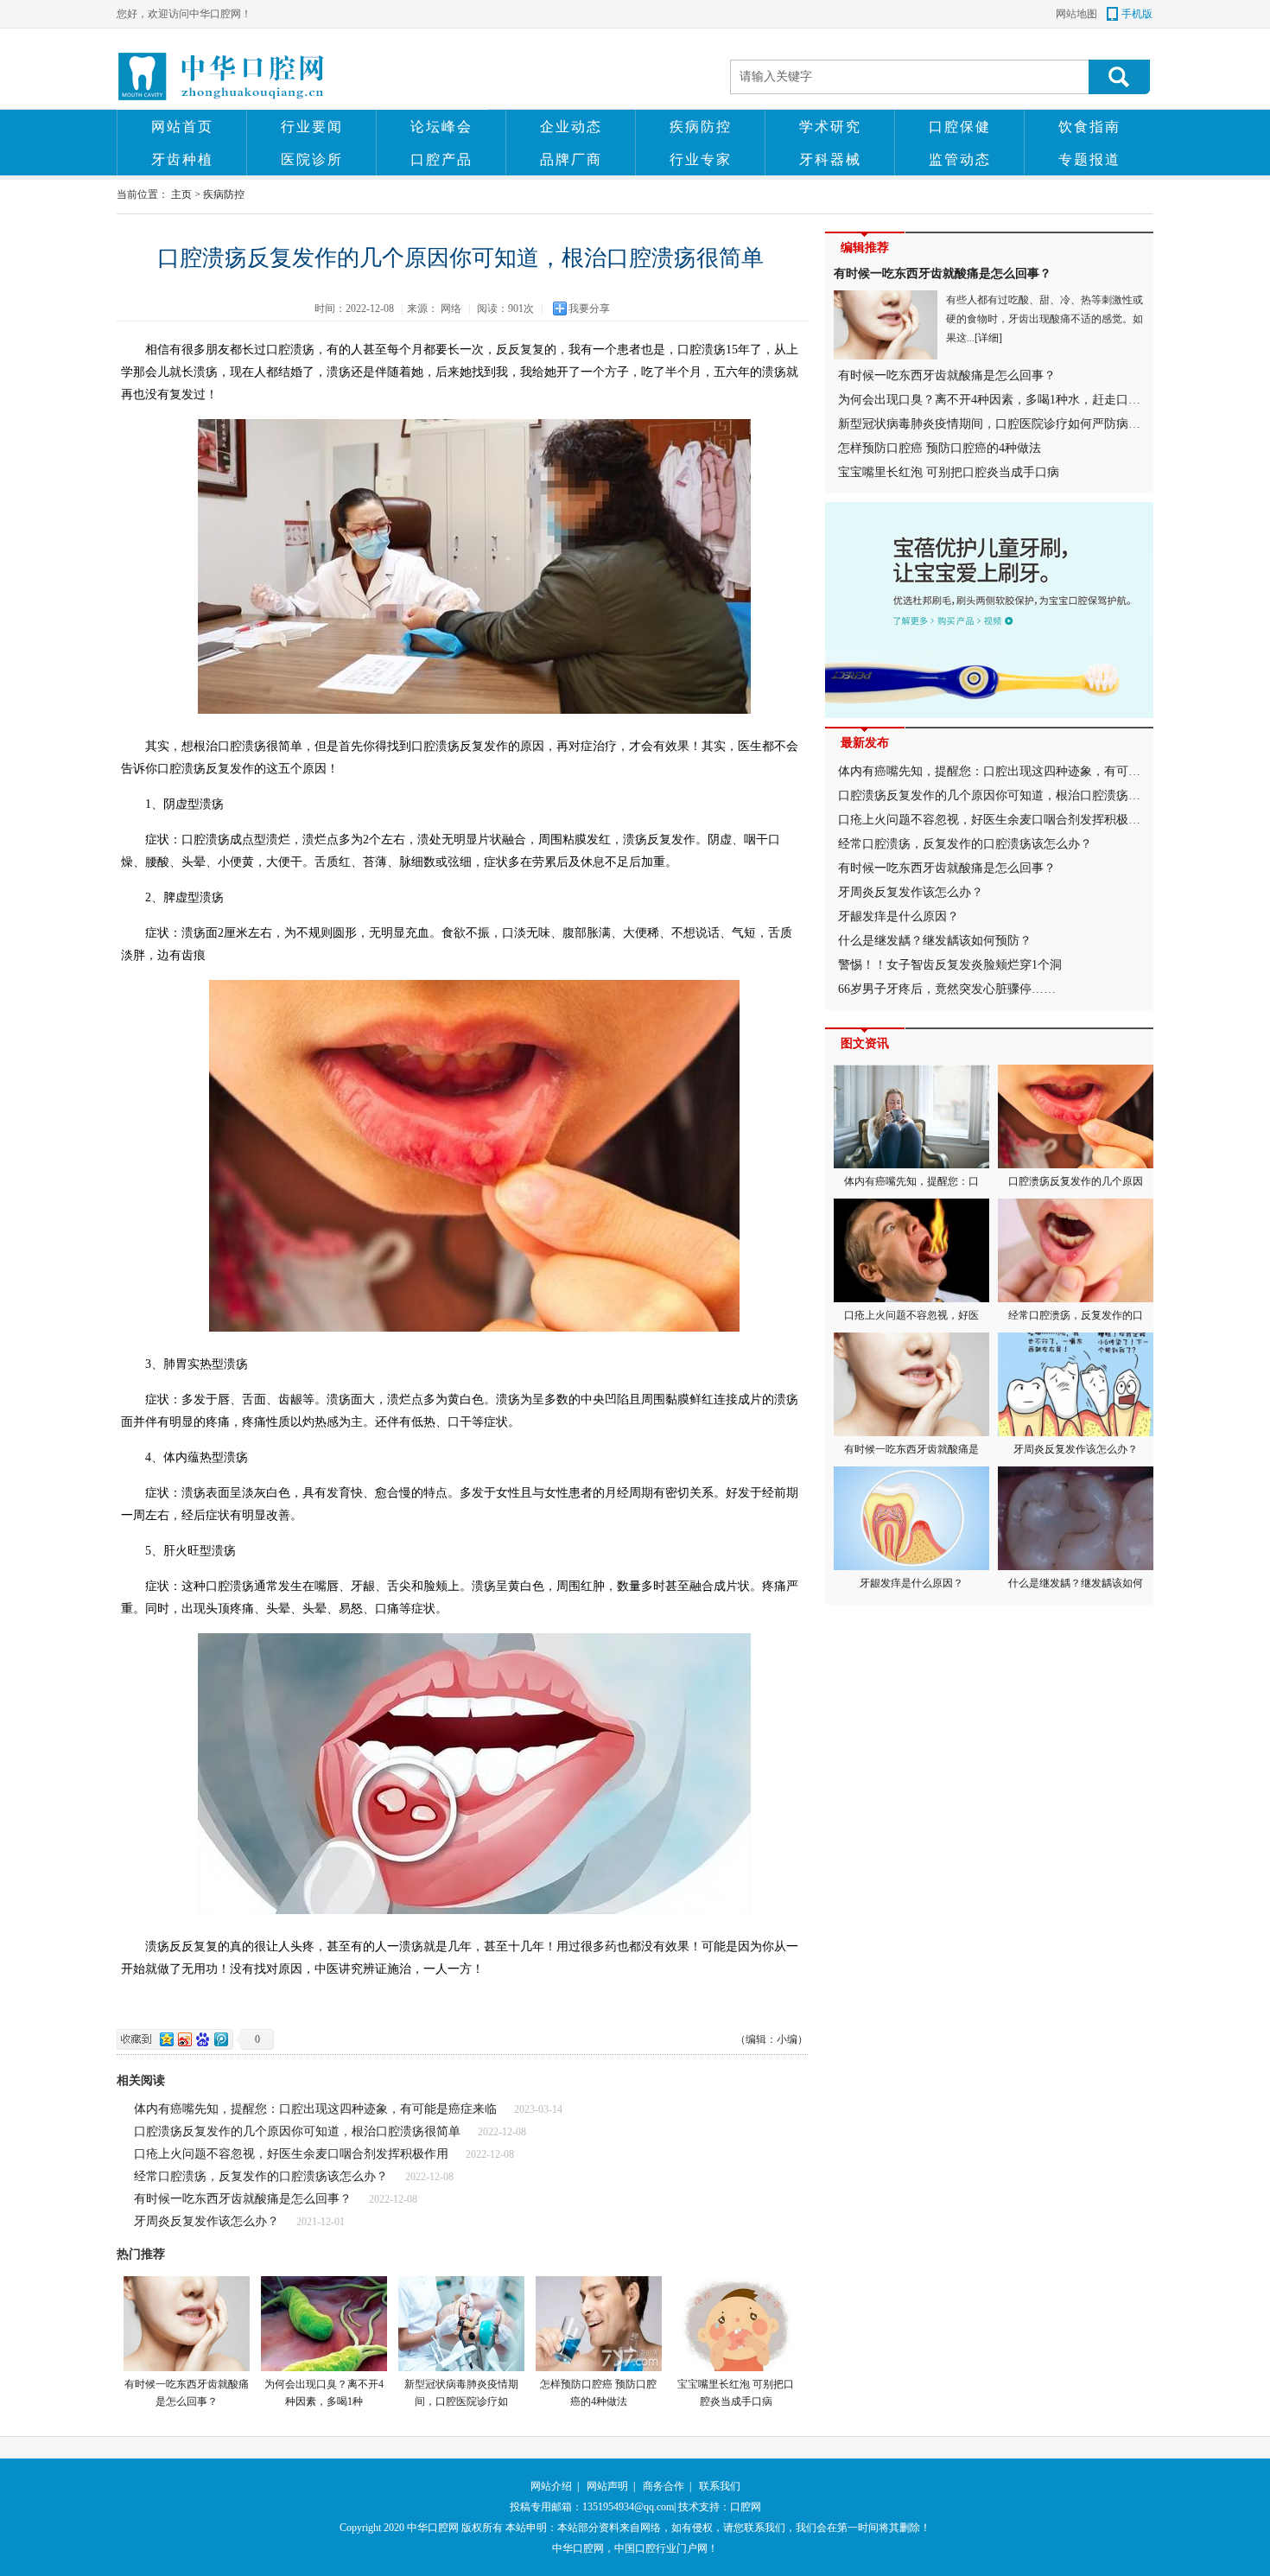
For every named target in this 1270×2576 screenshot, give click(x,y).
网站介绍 (551, 2486)
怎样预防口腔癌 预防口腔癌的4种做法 (598, 2393)
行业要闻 (312, 127)
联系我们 (720, 2486)
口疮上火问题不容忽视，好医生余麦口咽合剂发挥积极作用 (291, 2154)
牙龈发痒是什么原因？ (899, 916)
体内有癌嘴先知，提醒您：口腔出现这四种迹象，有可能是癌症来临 (315, 2109)
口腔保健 (960, 127)
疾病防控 (701, 127)
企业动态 (571, 127)
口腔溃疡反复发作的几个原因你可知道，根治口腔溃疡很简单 (297, 2131)
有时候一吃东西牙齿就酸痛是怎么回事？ (243, 2199)
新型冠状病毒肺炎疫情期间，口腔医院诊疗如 (461, 2393)
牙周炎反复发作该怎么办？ (206, 2221)
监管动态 (960, 159)
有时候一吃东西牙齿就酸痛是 (911, 1449)
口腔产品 (441, 159)
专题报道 (1089, 159)
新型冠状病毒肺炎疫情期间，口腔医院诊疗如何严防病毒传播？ (1007, 424)
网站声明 (607, 2486)
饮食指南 (1089, 127)
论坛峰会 (441, 127)
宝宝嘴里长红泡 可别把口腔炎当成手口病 (736, 2393)
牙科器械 (830, 159)
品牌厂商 (571, 159)
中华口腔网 (433, 2528)
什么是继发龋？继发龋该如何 (1076, 1583)
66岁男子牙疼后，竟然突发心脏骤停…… (947, 989)
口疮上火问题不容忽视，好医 (911, 1315)
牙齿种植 (182, 159)
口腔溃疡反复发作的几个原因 (1076, 1181)
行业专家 (701, 159)
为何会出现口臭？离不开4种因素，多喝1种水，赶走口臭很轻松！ (1013, 400)
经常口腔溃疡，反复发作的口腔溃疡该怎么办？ (261, 2176)
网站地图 (1076, 14)
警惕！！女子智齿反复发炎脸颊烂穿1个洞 (950, 965)
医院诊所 (312, 159)
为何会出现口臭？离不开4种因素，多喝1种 (324, 2393)
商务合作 (664, 2486)
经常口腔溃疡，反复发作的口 (1076, 1315)
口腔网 (746, 2507)
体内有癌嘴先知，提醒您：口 (911, 1181)
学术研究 (830, 127)
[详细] (988, 338)
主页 (181, 194)
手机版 (1137, 14)
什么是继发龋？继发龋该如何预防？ (935, 941)
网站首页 (182, 127)
